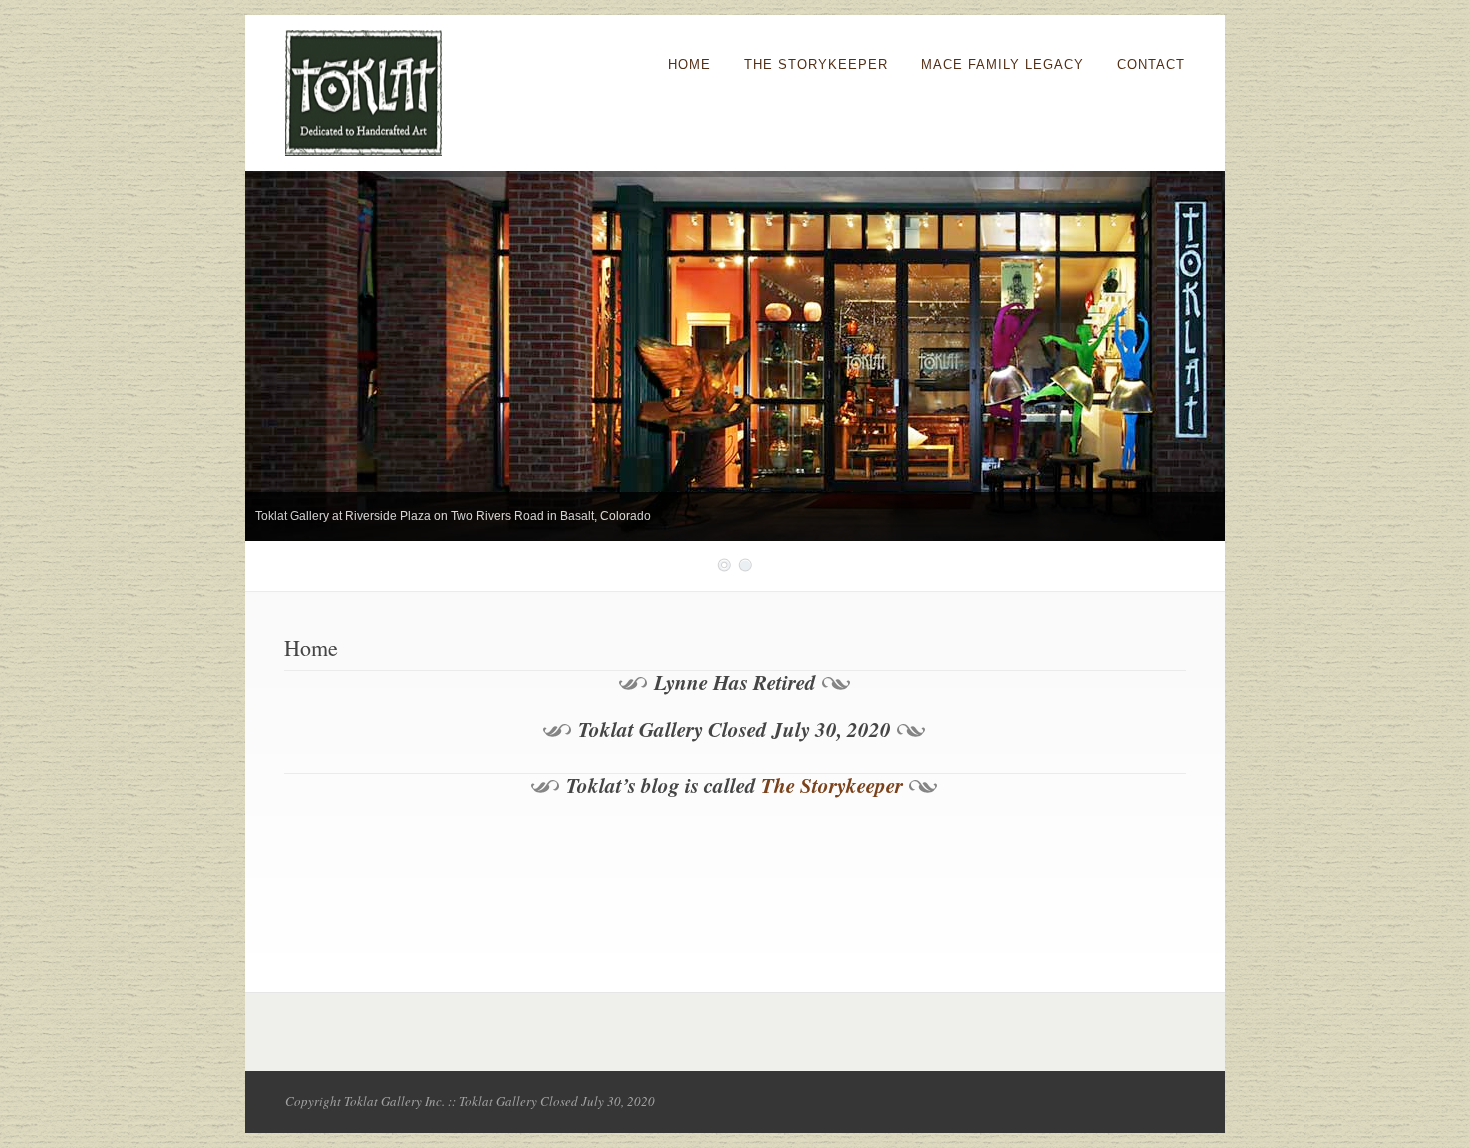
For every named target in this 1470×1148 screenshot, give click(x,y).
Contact (1151, 64)
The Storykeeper (816, 64)
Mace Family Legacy (1002, 64)
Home (689, 64)
